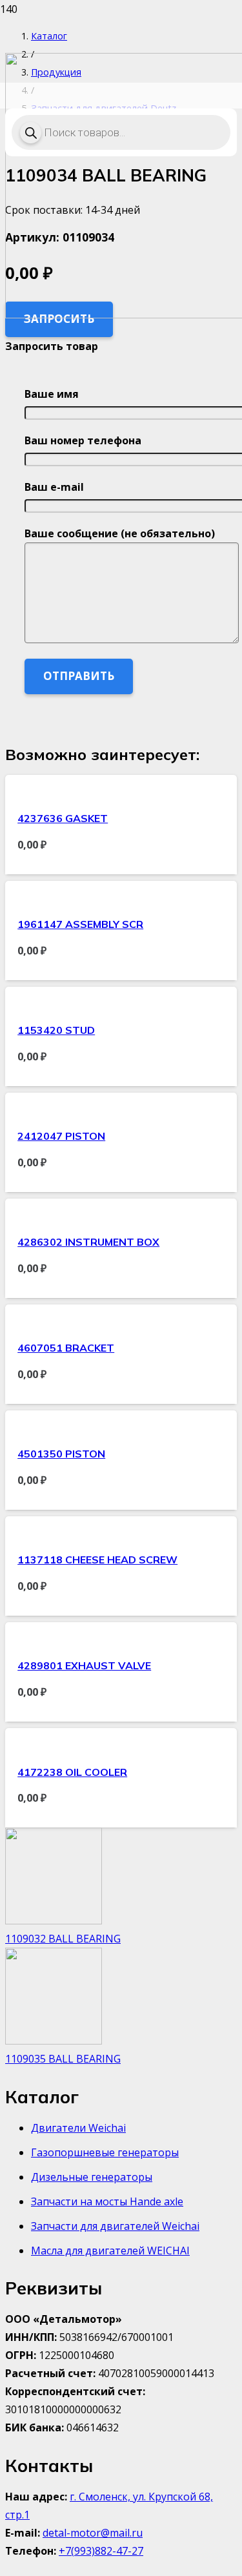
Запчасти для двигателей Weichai (115, 2226)
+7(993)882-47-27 (101, 2551)
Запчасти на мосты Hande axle (107, 2201)
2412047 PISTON (61, 1136)
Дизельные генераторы (92, 2177)
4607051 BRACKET (66, 1348)
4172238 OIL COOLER (72, 1772)
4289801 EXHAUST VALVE (84, 1665)
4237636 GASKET (63, 818)
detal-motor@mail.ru (93, 2533)
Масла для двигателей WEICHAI (110, 2251)
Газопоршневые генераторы (105, 2152)
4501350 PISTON (61, 1454)
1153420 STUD (56, 1030)
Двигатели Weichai (78, 2128)
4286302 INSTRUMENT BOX (88, 1242)
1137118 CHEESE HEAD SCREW (97, 1560)
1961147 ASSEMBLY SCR (80, 924)
